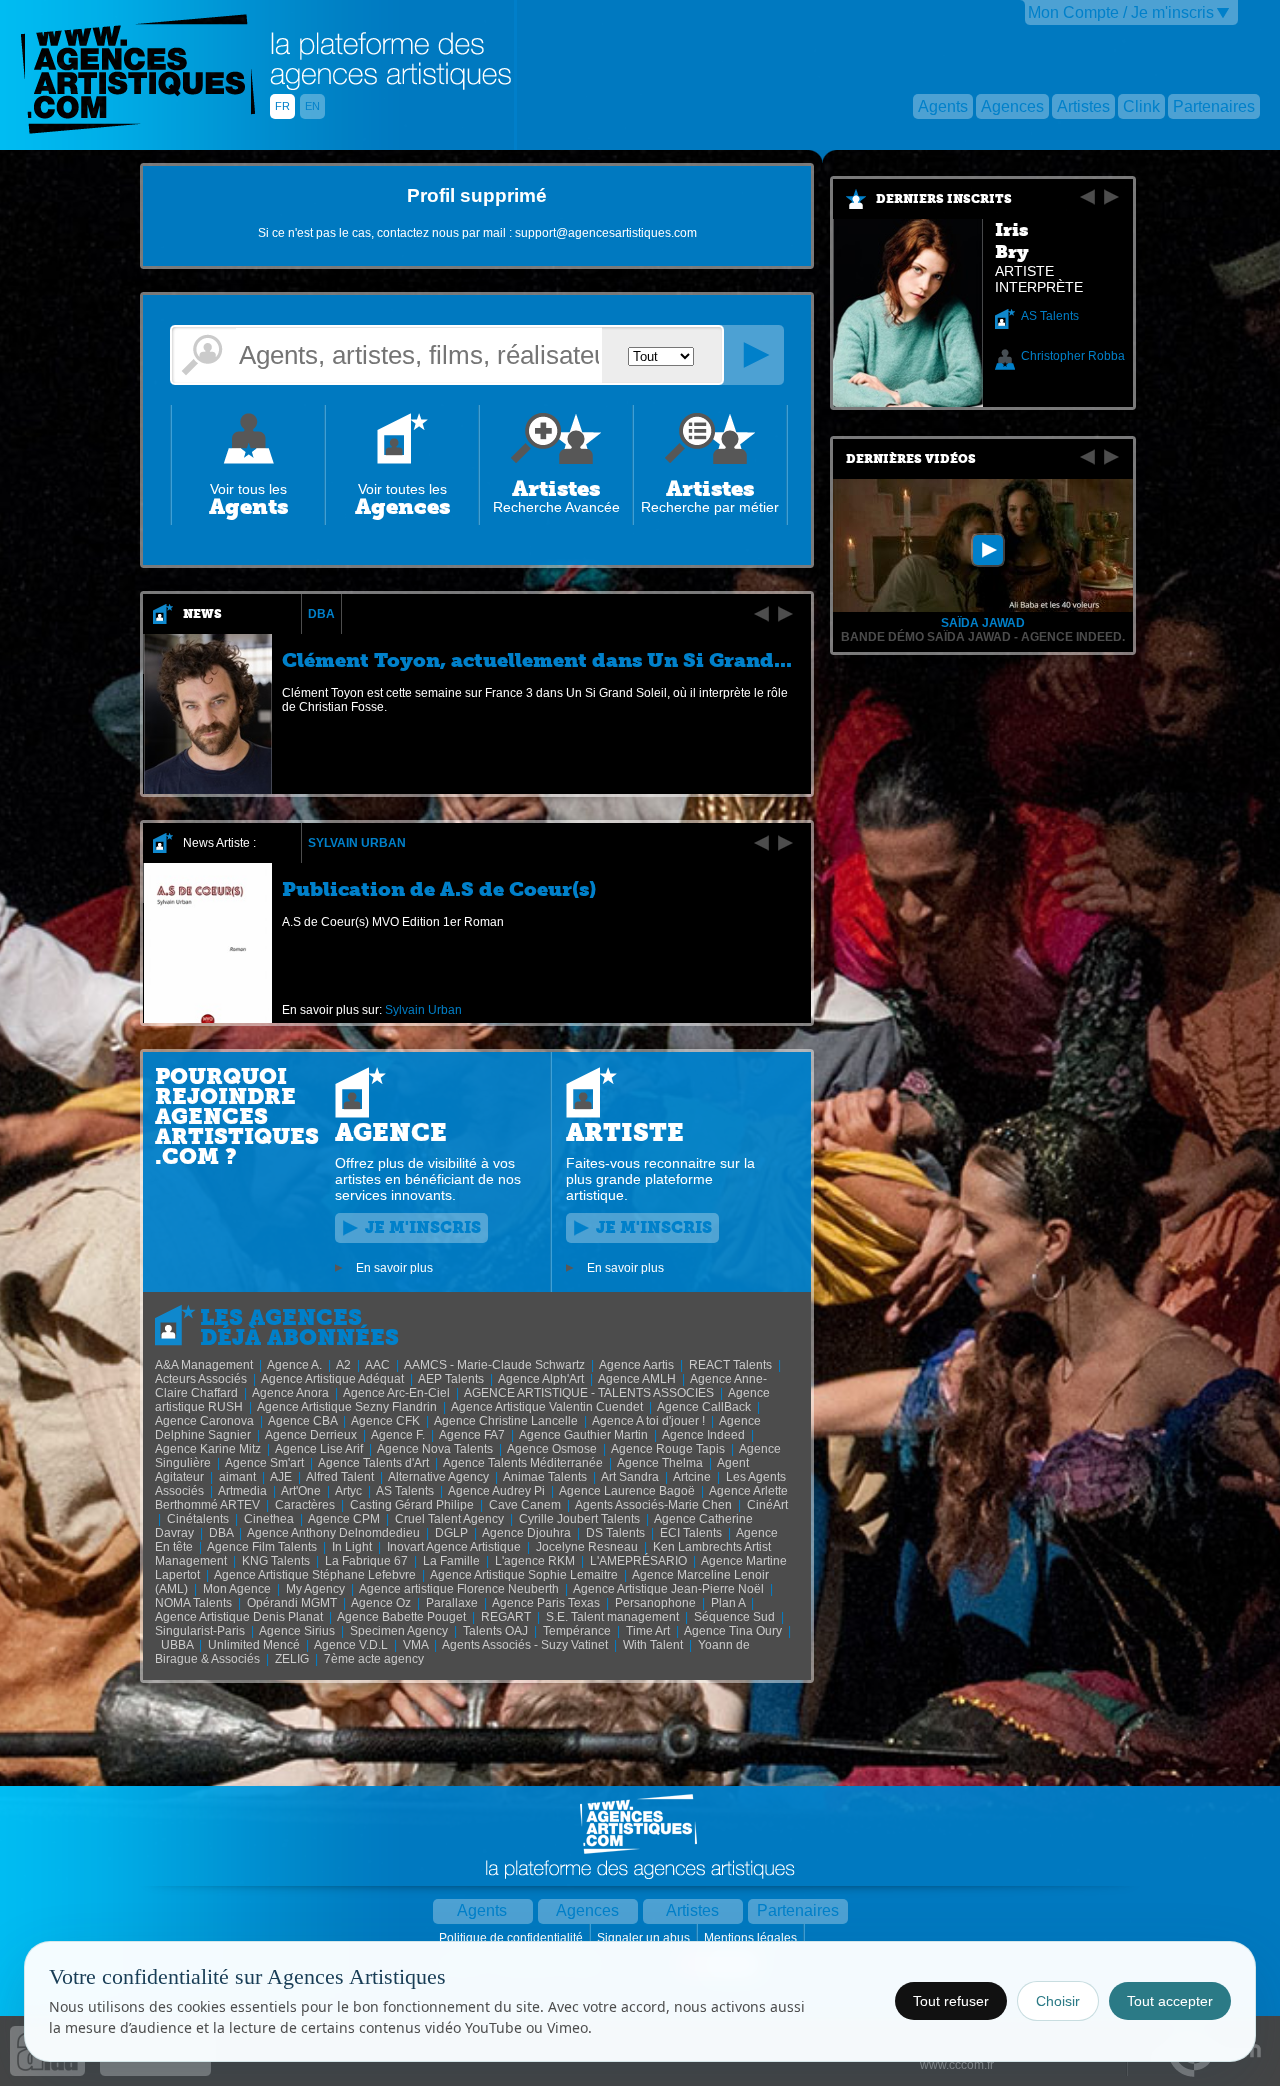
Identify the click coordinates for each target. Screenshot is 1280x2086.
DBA (321, 614)
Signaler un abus (645, 1938)
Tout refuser (951, 2001)
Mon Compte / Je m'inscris (1121, 12)
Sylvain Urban (357, 843)
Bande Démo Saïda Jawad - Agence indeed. (983, 637)
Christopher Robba (1073, 356)
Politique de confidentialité (512, 1938)
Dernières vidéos (911, 459)
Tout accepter (1170, 2001)
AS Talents (1050, 316)
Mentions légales (752, 1938)
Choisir (1058, 2001)
